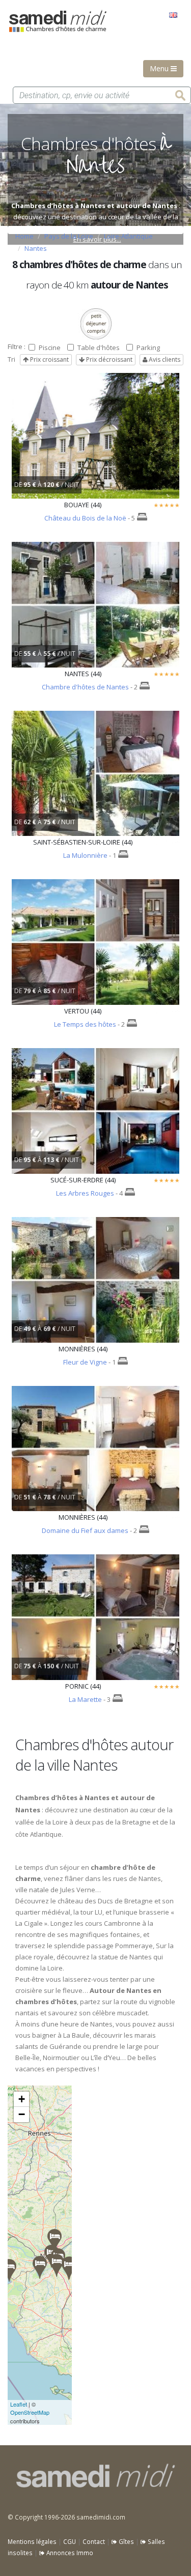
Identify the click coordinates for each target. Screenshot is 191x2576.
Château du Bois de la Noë (85, 518)
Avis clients (164, 359)
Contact (94, 2541)
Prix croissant (49, 359)
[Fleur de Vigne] (69, 2268)
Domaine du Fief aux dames (85, 1530)
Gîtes (126, 2541)
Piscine (50, 348)
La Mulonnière (85, 855)
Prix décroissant (108, 359)
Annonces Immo (69, 2553)
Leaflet (19, 2404)
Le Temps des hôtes (85, 1024)
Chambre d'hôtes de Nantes (85, 687)
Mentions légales (32, 2541)
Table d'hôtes (99, 348)
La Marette (85, 1699)
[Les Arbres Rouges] (54, 2240)
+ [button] (22, 2099)
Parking (148, 348)
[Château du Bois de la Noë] (40, 2267)
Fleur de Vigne (85, 1362)
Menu (160, 68)
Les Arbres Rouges (85, 1193)
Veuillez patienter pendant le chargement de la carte (40, 2255)
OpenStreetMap (30, 2412)
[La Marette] (9, 2270)
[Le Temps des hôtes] (57, 2265)
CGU (70, 2541)
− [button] (22, 2114)
